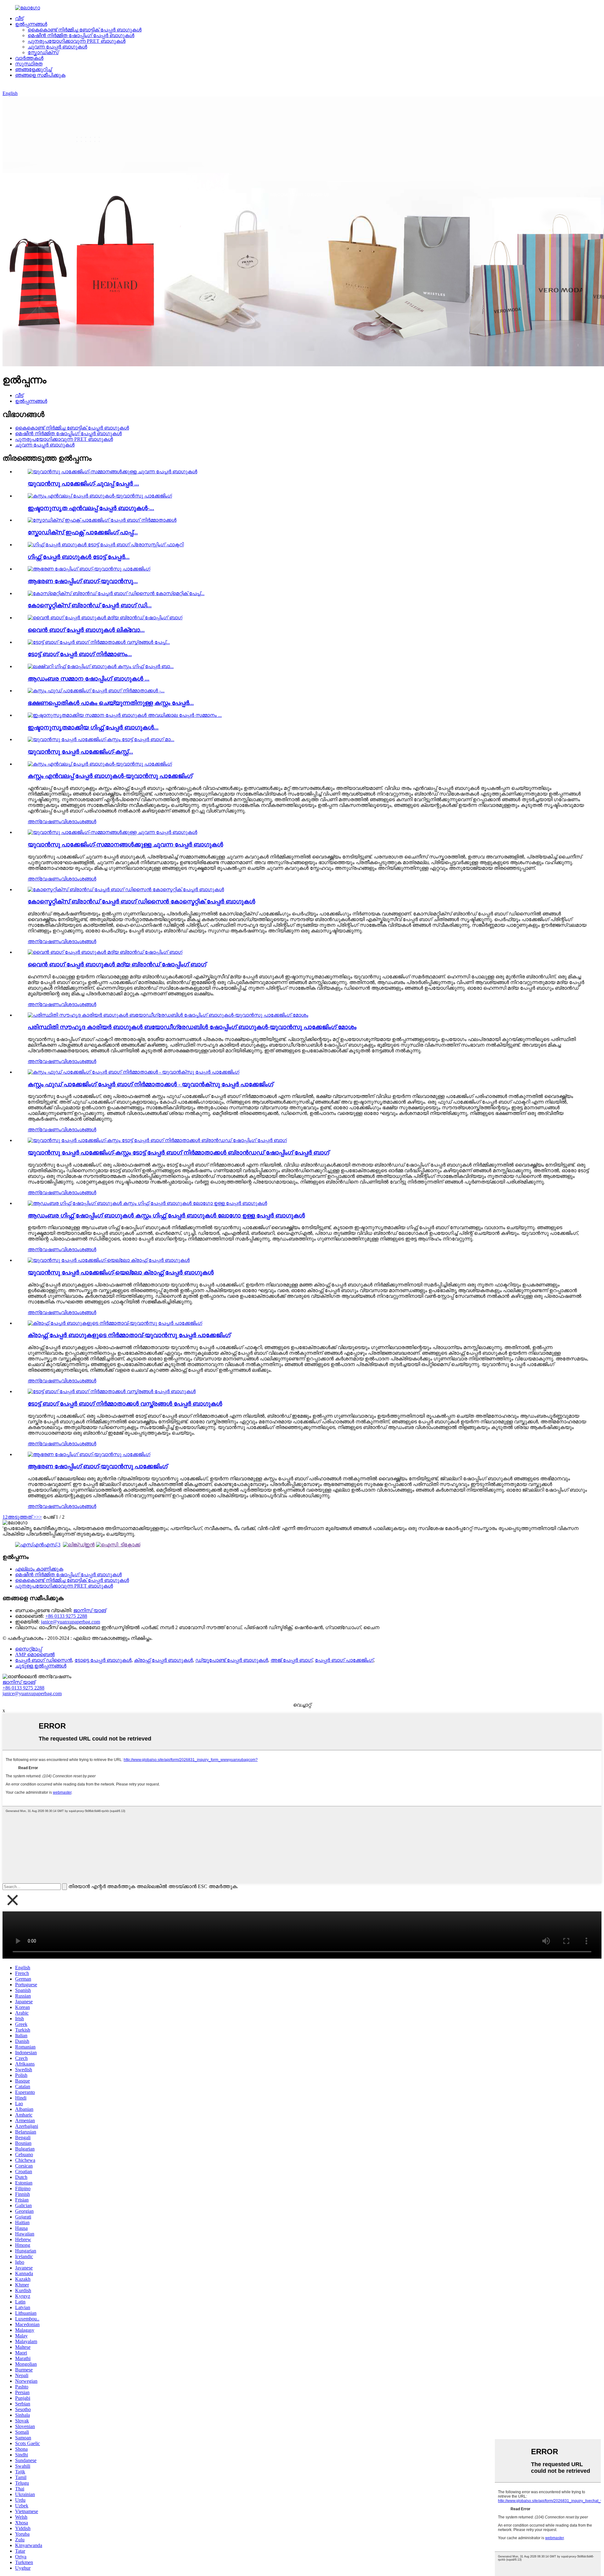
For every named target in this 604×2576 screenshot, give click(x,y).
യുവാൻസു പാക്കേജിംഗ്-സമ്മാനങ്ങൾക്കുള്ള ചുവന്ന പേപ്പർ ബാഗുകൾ (125, 844)
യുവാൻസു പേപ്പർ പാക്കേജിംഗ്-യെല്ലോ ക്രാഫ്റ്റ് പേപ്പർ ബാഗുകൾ (121, 1272)
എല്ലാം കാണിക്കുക (39, 1569)
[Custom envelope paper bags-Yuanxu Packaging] (100, 764)
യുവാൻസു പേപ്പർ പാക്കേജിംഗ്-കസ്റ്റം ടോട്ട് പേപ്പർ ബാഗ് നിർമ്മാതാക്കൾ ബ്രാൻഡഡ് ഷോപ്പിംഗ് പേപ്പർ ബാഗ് (178, 1153)
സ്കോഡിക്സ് (43, 52)
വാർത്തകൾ (29, 58)
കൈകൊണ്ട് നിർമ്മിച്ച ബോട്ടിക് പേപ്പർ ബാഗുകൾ (85, 30)
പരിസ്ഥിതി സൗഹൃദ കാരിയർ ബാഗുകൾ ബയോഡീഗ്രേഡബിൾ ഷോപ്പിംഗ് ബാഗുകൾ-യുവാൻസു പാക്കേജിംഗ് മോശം (192, 1027)
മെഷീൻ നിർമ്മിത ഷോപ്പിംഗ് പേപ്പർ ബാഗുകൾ (81, 35)
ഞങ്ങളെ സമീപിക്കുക (40, 75)
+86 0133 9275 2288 (66, 1616)
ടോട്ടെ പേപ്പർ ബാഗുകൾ (103, 1660)
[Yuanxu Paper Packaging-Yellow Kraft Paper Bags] (109, 1260)
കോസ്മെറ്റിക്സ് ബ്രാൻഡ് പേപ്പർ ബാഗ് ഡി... (90, 605)
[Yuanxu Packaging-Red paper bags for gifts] (112, 832)
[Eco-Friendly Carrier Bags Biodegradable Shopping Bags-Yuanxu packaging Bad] (168, 1015)
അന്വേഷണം (44, 821)
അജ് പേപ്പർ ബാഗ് (291, 1660)
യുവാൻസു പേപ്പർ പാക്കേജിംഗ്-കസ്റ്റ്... (80, 752)
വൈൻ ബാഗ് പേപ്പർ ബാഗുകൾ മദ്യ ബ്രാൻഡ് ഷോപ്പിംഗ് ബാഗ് (117, 964)
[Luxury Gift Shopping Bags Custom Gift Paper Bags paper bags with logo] (147, 1203)
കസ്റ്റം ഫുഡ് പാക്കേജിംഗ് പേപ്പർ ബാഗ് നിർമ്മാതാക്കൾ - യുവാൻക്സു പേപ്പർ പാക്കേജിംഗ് (150, 1084)
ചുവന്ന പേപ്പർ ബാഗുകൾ (57, 47)
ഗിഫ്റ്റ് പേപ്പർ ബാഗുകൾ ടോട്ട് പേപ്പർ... (79, 557)
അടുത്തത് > (22, 1517)
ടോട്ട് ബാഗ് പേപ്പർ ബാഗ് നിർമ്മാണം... (80, 654)
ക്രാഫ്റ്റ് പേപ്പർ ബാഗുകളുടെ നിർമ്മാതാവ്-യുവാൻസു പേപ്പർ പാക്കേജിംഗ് (129, 1335)
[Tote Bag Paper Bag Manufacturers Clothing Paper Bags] (112, 1391)
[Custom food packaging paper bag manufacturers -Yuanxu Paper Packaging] (134, 1072)
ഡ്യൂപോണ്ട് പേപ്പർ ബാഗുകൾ (232, 1660)
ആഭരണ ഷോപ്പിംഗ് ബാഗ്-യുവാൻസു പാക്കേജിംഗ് (98, 1466)
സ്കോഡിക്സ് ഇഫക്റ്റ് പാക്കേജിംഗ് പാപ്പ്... (83, 532)
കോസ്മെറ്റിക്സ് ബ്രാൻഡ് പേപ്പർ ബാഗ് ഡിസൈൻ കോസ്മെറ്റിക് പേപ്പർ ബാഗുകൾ (141, 901)
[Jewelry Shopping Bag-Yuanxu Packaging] (89, 1454)
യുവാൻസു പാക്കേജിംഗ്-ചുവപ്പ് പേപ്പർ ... (83, 484)
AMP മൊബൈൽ (35, 1654)
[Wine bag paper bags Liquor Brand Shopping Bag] (105, 952)
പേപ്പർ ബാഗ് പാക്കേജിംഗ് (344, 1660)
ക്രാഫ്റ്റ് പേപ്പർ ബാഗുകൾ (163, 1660)
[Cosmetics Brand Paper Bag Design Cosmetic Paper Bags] (126, 889)
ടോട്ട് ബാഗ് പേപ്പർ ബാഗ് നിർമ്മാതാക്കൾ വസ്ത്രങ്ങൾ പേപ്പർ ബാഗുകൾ (125, 1404)
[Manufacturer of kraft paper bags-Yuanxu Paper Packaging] (115, 1323)
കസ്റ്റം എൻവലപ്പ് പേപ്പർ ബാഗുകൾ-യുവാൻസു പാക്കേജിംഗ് (110, 776)
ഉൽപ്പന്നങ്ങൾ (31, 24)
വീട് (19, 18)
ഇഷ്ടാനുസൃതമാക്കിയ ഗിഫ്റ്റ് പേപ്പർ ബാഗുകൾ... (93, 727)
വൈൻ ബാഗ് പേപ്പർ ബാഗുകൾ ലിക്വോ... (86, 630)
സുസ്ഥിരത (29, 64)
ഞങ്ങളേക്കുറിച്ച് (33, 69)
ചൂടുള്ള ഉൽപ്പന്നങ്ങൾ (41, 1666)
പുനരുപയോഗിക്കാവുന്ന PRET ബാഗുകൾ (77, 41)
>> (39, 1517)
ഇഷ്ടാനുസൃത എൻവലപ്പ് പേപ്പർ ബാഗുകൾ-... (91, 508)
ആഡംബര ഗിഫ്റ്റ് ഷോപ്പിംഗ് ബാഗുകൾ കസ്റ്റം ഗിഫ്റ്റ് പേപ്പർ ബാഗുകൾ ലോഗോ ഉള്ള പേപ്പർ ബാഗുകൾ (166, 1215)
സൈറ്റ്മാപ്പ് (28, 1649)
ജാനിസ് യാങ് (90, 1610)
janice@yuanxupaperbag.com (70, 1622)
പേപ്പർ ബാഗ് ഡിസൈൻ (44, 1660)
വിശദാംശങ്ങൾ (79, 821)
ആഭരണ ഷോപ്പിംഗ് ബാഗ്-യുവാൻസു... (83, 581)
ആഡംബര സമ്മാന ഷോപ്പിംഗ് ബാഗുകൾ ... (89, 679)
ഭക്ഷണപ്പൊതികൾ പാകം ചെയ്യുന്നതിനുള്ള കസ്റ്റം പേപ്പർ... (111, 703)
